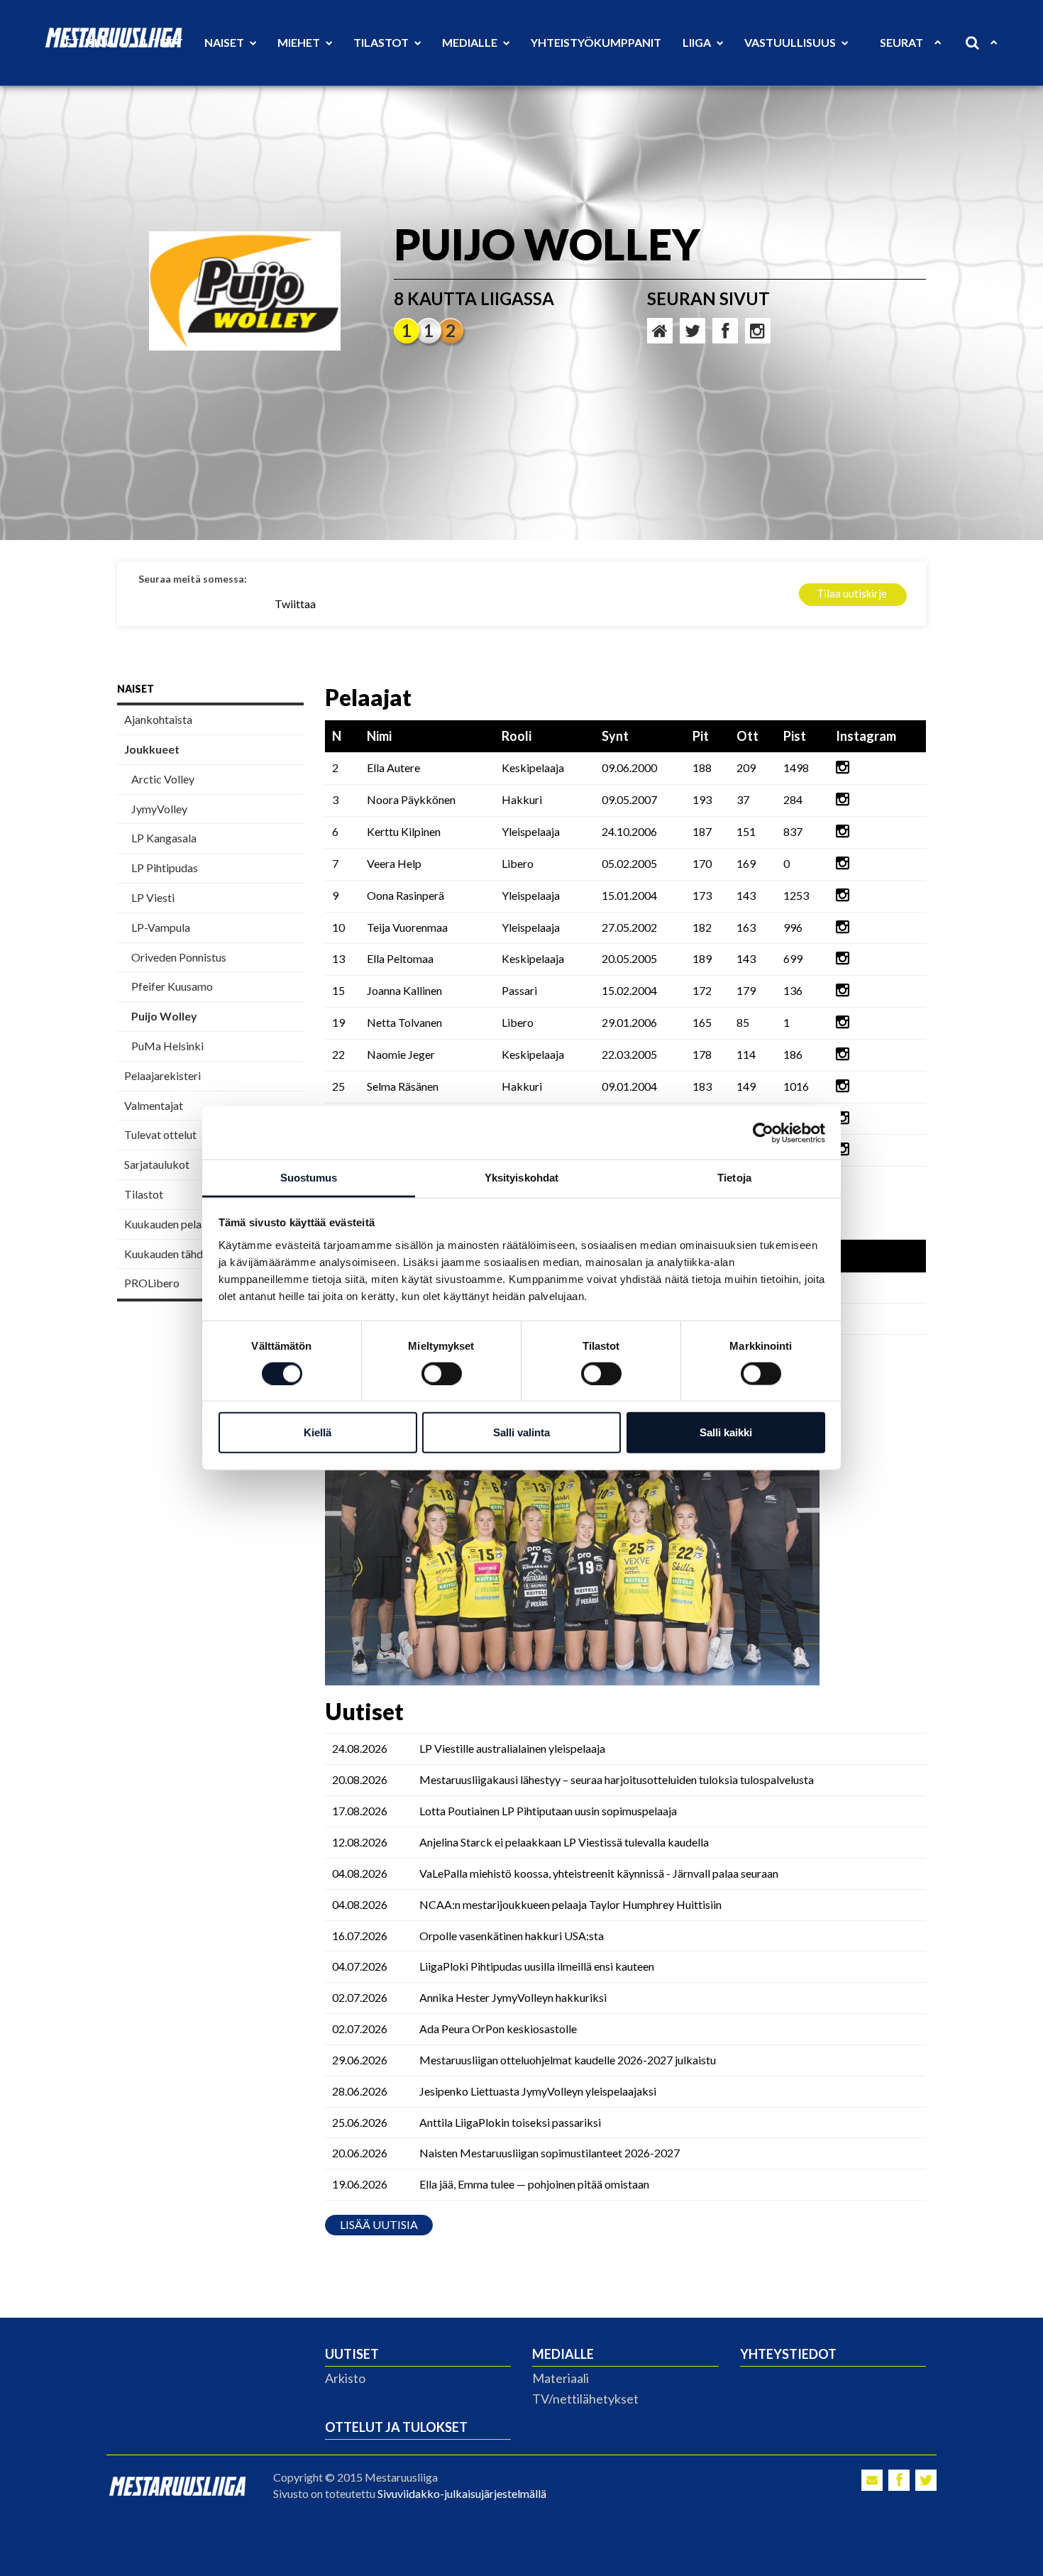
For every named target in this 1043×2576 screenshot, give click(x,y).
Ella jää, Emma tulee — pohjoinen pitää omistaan (534, 2184)
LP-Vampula (161, 927)
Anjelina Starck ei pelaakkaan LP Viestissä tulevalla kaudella (564, 1842)
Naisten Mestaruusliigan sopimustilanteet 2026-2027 (550, 2153)
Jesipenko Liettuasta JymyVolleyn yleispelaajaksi (538, 2091)
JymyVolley (159, 809)
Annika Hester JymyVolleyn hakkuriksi (513, 1997)
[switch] (442, 1373)
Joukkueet (152, 749)
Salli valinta (521, 1432)
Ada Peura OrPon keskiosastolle (498, 2029)
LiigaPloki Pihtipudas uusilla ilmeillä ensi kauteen (537, 1966)
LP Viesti (153, 897)
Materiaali (561, 2378)
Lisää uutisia (379, 2224)
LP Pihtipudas (165, 868)
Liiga (698, 42)
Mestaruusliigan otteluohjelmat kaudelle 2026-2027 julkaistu (568, 2060)
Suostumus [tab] (309, 1178)
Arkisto (345, 2378)
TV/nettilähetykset (585, 2399)
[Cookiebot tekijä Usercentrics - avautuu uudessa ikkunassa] (763, 1133)
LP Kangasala (164, 838)
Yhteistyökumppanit (596, 42)
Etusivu (89, 42)
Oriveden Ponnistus (179, 957)
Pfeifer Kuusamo (172, 986)
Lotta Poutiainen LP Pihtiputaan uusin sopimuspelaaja (548, 1811)
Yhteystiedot (788, 2354)
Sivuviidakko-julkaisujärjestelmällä (462, 2493)
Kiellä (318, 1432)
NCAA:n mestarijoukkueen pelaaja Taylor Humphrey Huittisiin (570, 1904)
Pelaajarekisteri (162, 1075)
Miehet (300, 42)
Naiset (225, 42)
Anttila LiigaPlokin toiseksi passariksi (510, 2122)
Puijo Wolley (164, 1016)
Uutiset (159, 42)
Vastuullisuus (791, 42)
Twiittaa (295, 604)
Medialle (471, 42)
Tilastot (382, 42)
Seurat (901, 42)
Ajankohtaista (158, 719)
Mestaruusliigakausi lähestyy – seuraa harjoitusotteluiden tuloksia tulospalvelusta (617, 1779)
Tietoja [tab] (734, 1178)
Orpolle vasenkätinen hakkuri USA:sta (512, 1936)
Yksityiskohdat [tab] (521, 1178)
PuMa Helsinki (167, 1046)
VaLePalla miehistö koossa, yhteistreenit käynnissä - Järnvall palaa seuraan (599, 1873)
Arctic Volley (163, 779)
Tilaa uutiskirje (852, 593)
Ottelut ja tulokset (396, 2427)
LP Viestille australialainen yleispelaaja (512, 1748)
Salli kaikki (726, 1432)
